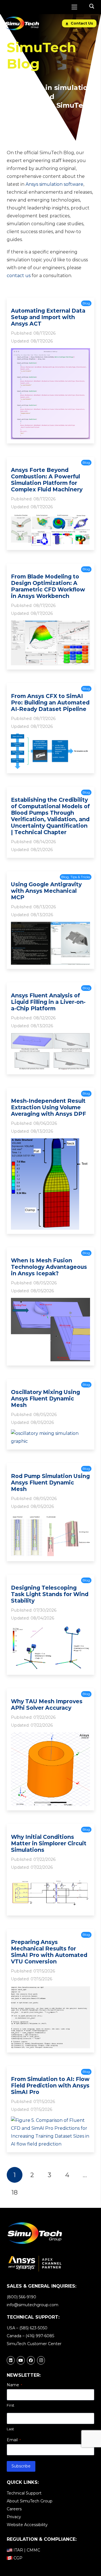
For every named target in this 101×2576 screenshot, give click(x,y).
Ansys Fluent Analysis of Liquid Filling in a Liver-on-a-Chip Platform (48, 1002)
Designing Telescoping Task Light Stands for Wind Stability (50, 1594)
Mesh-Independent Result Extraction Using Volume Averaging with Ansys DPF (49, 1107)
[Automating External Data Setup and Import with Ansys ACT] (50, 352)
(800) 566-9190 (21, 2297)
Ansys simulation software (54, 184)
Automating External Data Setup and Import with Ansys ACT (48, 317)
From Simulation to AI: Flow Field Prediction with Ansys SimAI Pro (50, 2085)
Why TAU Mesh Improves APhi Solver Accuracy (47, 1705)
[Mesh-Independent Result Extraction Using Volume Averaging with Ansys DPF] (50, 1142)
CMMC (33, 2550)
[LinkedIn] (11, 2360)
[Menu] (74, 7)
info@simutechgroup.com (33, 2305)
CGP (18, 2558)
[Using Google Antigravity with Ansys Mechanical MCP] (50, 926)
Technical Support (24, 2493)
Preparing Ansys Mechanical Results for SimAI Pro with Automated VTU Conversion (49, 1952)
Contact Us (81, 23)
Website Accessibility (27, 2525)
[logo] (22, 23)
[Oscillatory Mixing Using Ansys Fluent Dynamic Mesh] (50, 1433)
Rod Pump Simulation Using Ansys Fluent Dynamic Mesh (50, 1483)
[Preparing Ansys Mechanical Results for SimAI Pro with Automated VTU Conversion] (50, 1990)
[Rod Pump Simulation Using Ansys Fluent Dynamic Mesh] (50, 1517)
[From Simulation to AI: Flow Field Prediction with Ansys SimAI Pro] (50, 2120)
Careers (14, 2509)
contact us (19, 276)
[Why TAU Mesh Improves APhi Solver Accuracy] (50, 1736)
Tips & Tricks (80, 877)
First (11, 2405)
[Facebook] (31, 2360)
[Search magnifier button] (92, 6)
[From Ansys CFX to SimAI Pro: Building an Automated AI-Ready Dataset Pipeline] (50, 737)
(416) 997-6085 (40, 2336)
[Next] (32, 2192)
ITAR (18, 2550)
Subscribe (21, 2466)
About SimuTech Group (30, 2501)
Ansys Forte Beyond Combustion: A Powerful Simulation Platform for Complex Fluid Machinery (47, 480)
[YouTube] (21, 2360)
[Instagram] (41, 2360)
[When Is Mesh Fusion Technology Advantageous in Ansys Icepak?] (50, 1302)
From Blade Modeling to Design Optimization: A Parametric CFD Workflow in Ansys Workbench (48, 586)
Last (10, 2429)
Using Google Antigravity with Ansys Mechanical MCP (46, 891)
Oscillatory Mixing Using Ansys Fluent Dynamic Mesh (45, 1399)
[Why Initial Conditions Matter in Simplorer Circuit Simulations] (50, 1878)
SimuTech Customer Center (34, 2344)
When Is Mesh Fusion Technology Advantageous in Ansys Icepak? (49, 1267)
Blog (86, 303)
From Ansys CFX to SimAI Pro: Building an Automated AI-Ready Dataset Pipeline (50, 702)
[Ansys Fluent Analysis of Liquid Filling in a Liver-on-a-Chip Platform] (50, 1037)
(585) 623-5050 (33, 2328)
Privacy (14, 2517)
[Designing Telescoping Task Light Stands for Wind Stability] (50, 1629)
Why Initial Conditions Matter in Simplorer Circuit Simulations (49, 1843)
